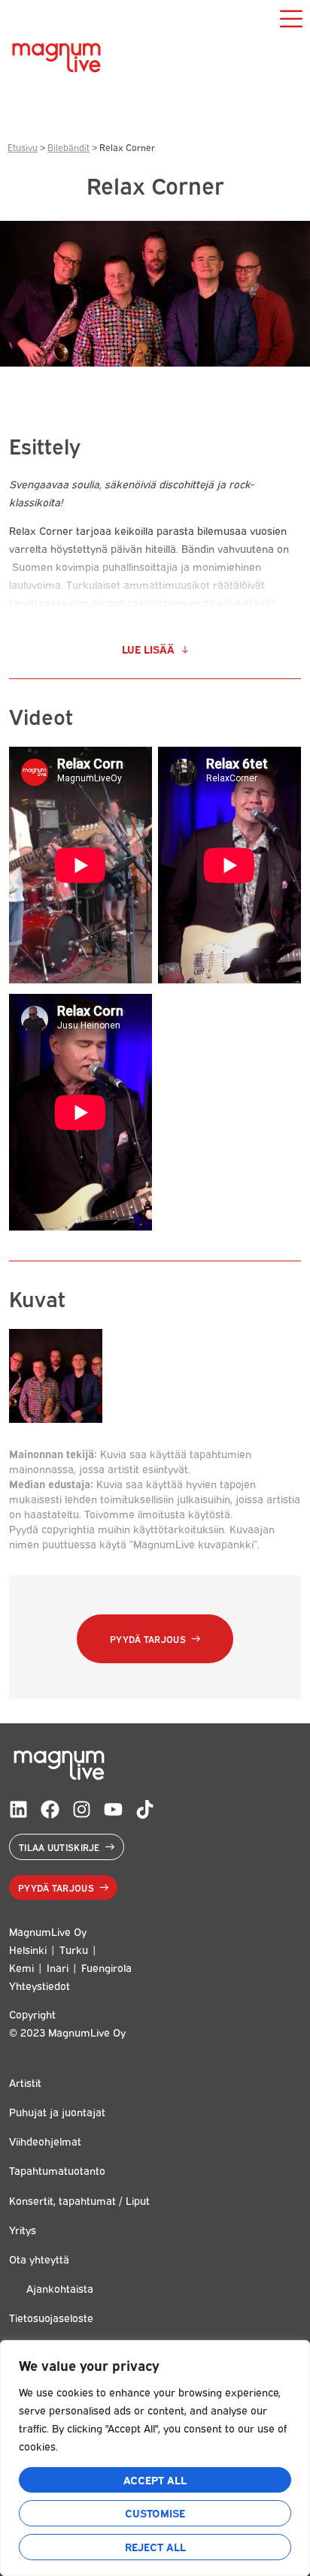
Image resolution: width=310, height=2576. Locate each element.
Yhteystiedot (40, 1985)
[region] (155, 2458)
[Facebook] (50, 1809)
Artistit (25, 2082)
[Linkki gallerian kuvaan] (56, 1418)
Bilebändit (68, 147)
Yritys (23, 2229)
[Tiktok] (145, 1809)
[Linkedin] (18, 1809)
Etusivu (23, 147)
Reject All (155, 2546)
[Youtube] (113, 1809)
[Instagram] (82, 1809)
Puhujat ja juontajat (57, 2111)
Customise (155, 2513)
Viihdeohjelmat (45, 2141)
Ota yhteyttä (39, 2259)
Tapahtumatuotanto (57, 2170)
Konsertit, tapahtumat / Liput (79, 2200)
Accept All (155, 2479)
